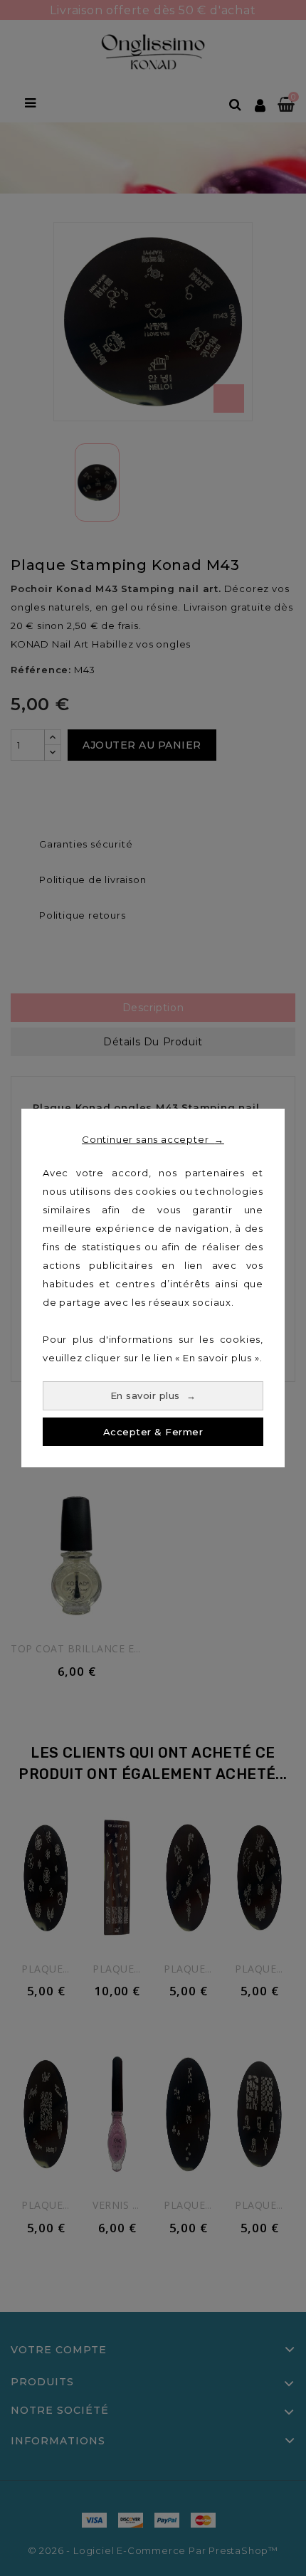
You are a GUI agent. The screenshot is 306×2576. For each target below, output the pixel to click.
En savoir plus (153, 1395)
